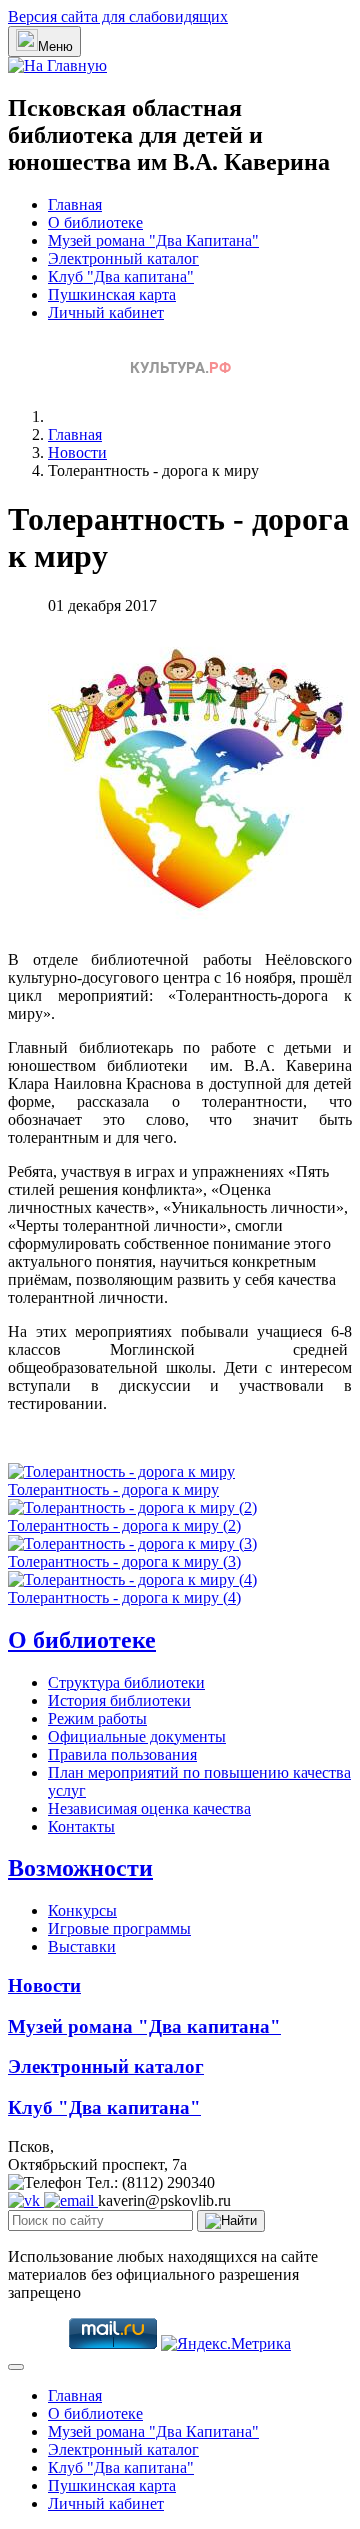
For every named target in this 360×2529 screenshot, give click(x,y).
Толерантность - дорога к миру (113, 1489)
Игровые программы (119, 1928)
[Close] (16, 2367)
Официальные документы (137, 1736)
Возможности (80, 1868)
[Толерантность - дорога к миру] (198, 925)
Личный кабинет (106, 312)
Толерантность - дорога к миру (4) (124, 1597)
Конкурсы (82, 1910)
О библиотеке (95, 222)
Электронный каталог (123, 258)
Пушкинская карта (112, 294)
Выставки (82, 1946)
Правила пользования (122, 1754)
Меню (55, 46)
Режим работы (97, 1718)
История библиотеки (119, 1700)
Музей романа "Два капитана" (144, 2026)
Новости (44, 1985)
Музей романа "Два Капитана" (153, 240)
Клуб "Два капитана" (121, 276)
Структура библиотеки (126, 1682)
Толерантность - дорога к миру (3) (124, 1561)
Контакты (81, 1826)
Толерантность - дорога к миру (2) (124, 1525)
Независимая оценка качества (149, 1808)
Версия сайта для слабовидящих (118, 16)
